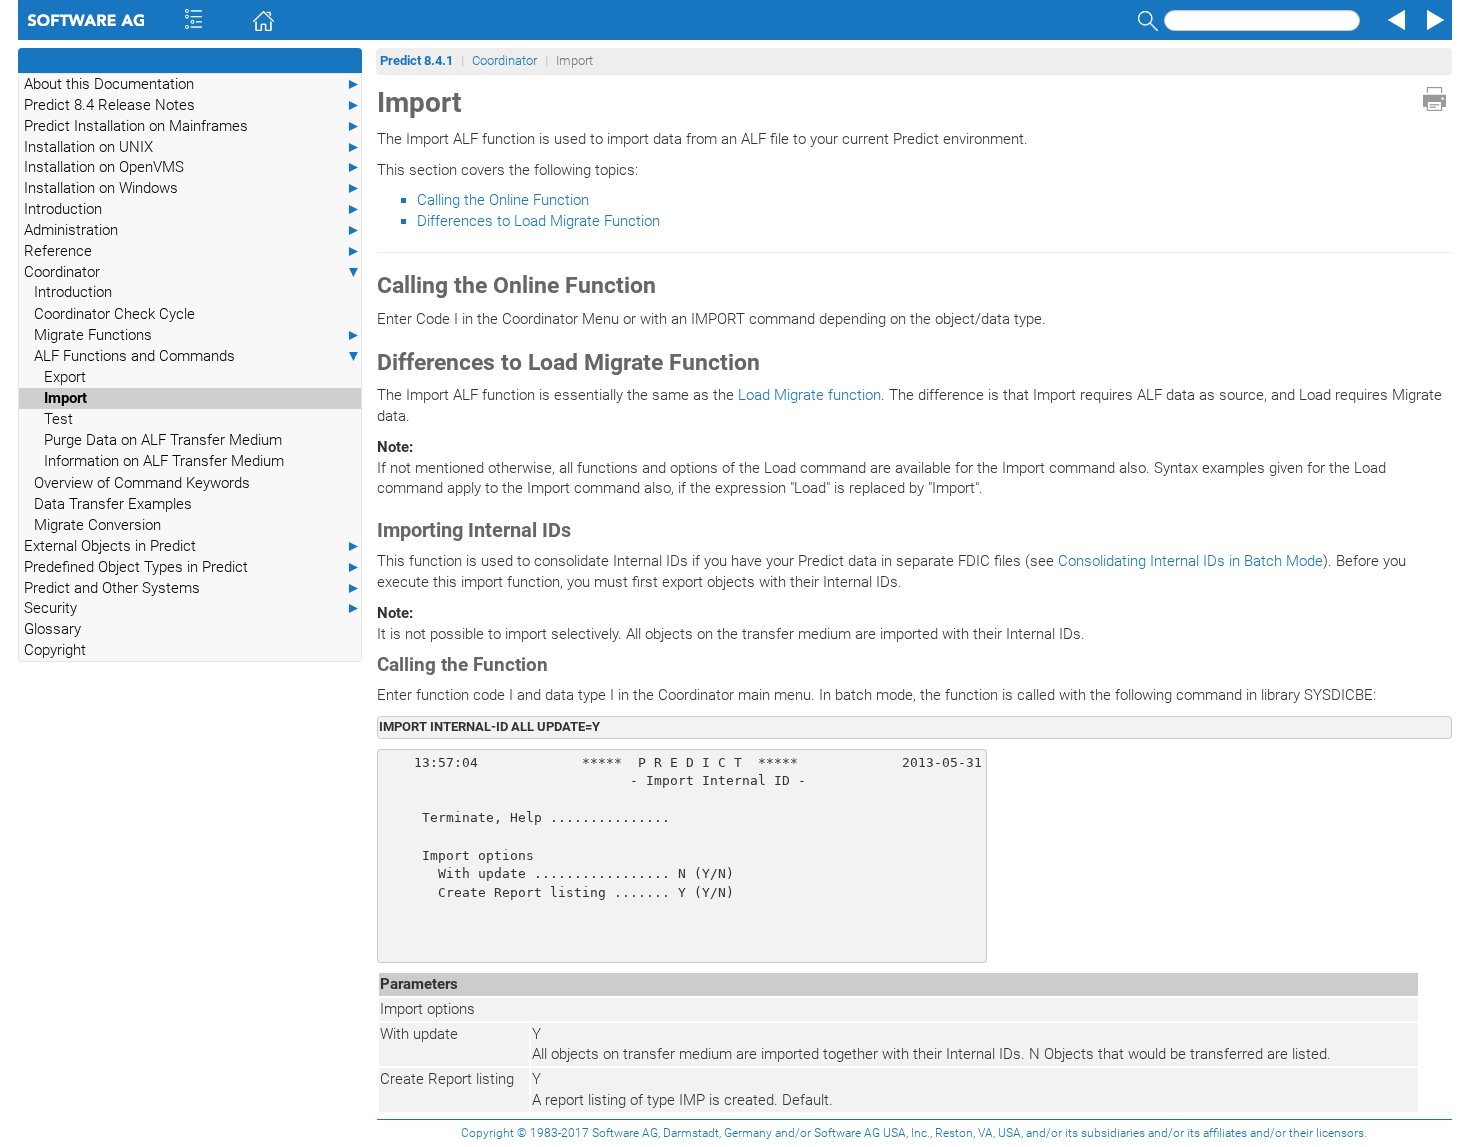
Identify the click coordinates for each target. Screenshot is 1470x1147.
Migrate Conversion (97, 525)
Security (192, 608)
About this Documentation (192, 84)
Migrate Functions (197, 335)
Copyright (55, 650)
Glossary (52, 629)
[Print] (1434, 99)
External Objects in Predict (192, 546)
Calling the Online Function (503, 200)
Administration (192, 230)
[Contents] (166, 20)
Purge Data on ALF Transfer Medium (163, 440)
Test (58, 419)
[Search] (1145, 20)
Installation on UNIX (192, 147)
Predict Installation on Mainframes (192, 126)
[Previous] (1394, 20)
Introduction (192, 209)
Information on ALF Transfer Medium (164, 461)
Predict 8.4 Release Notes (192, 105)
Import (65, 398)
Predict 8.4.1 (416, 60)
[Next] (1432, 20)
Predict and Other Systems (192, 588)
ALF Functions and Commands (197, 356)
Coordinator (192, 272)
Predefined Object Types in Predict (192, 567)
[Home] (234, 20)
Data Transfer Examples (113, 504)
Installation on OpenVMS (192, 167)
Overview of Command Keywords (142, 483)
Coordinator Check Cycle (114, 314)
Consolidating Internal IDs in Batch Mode (1190, 561)
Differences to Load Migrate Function (538, 221)
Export (65, 377)
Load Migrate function (809, 395)
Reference (192, 251)
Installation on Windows (192, 188)
